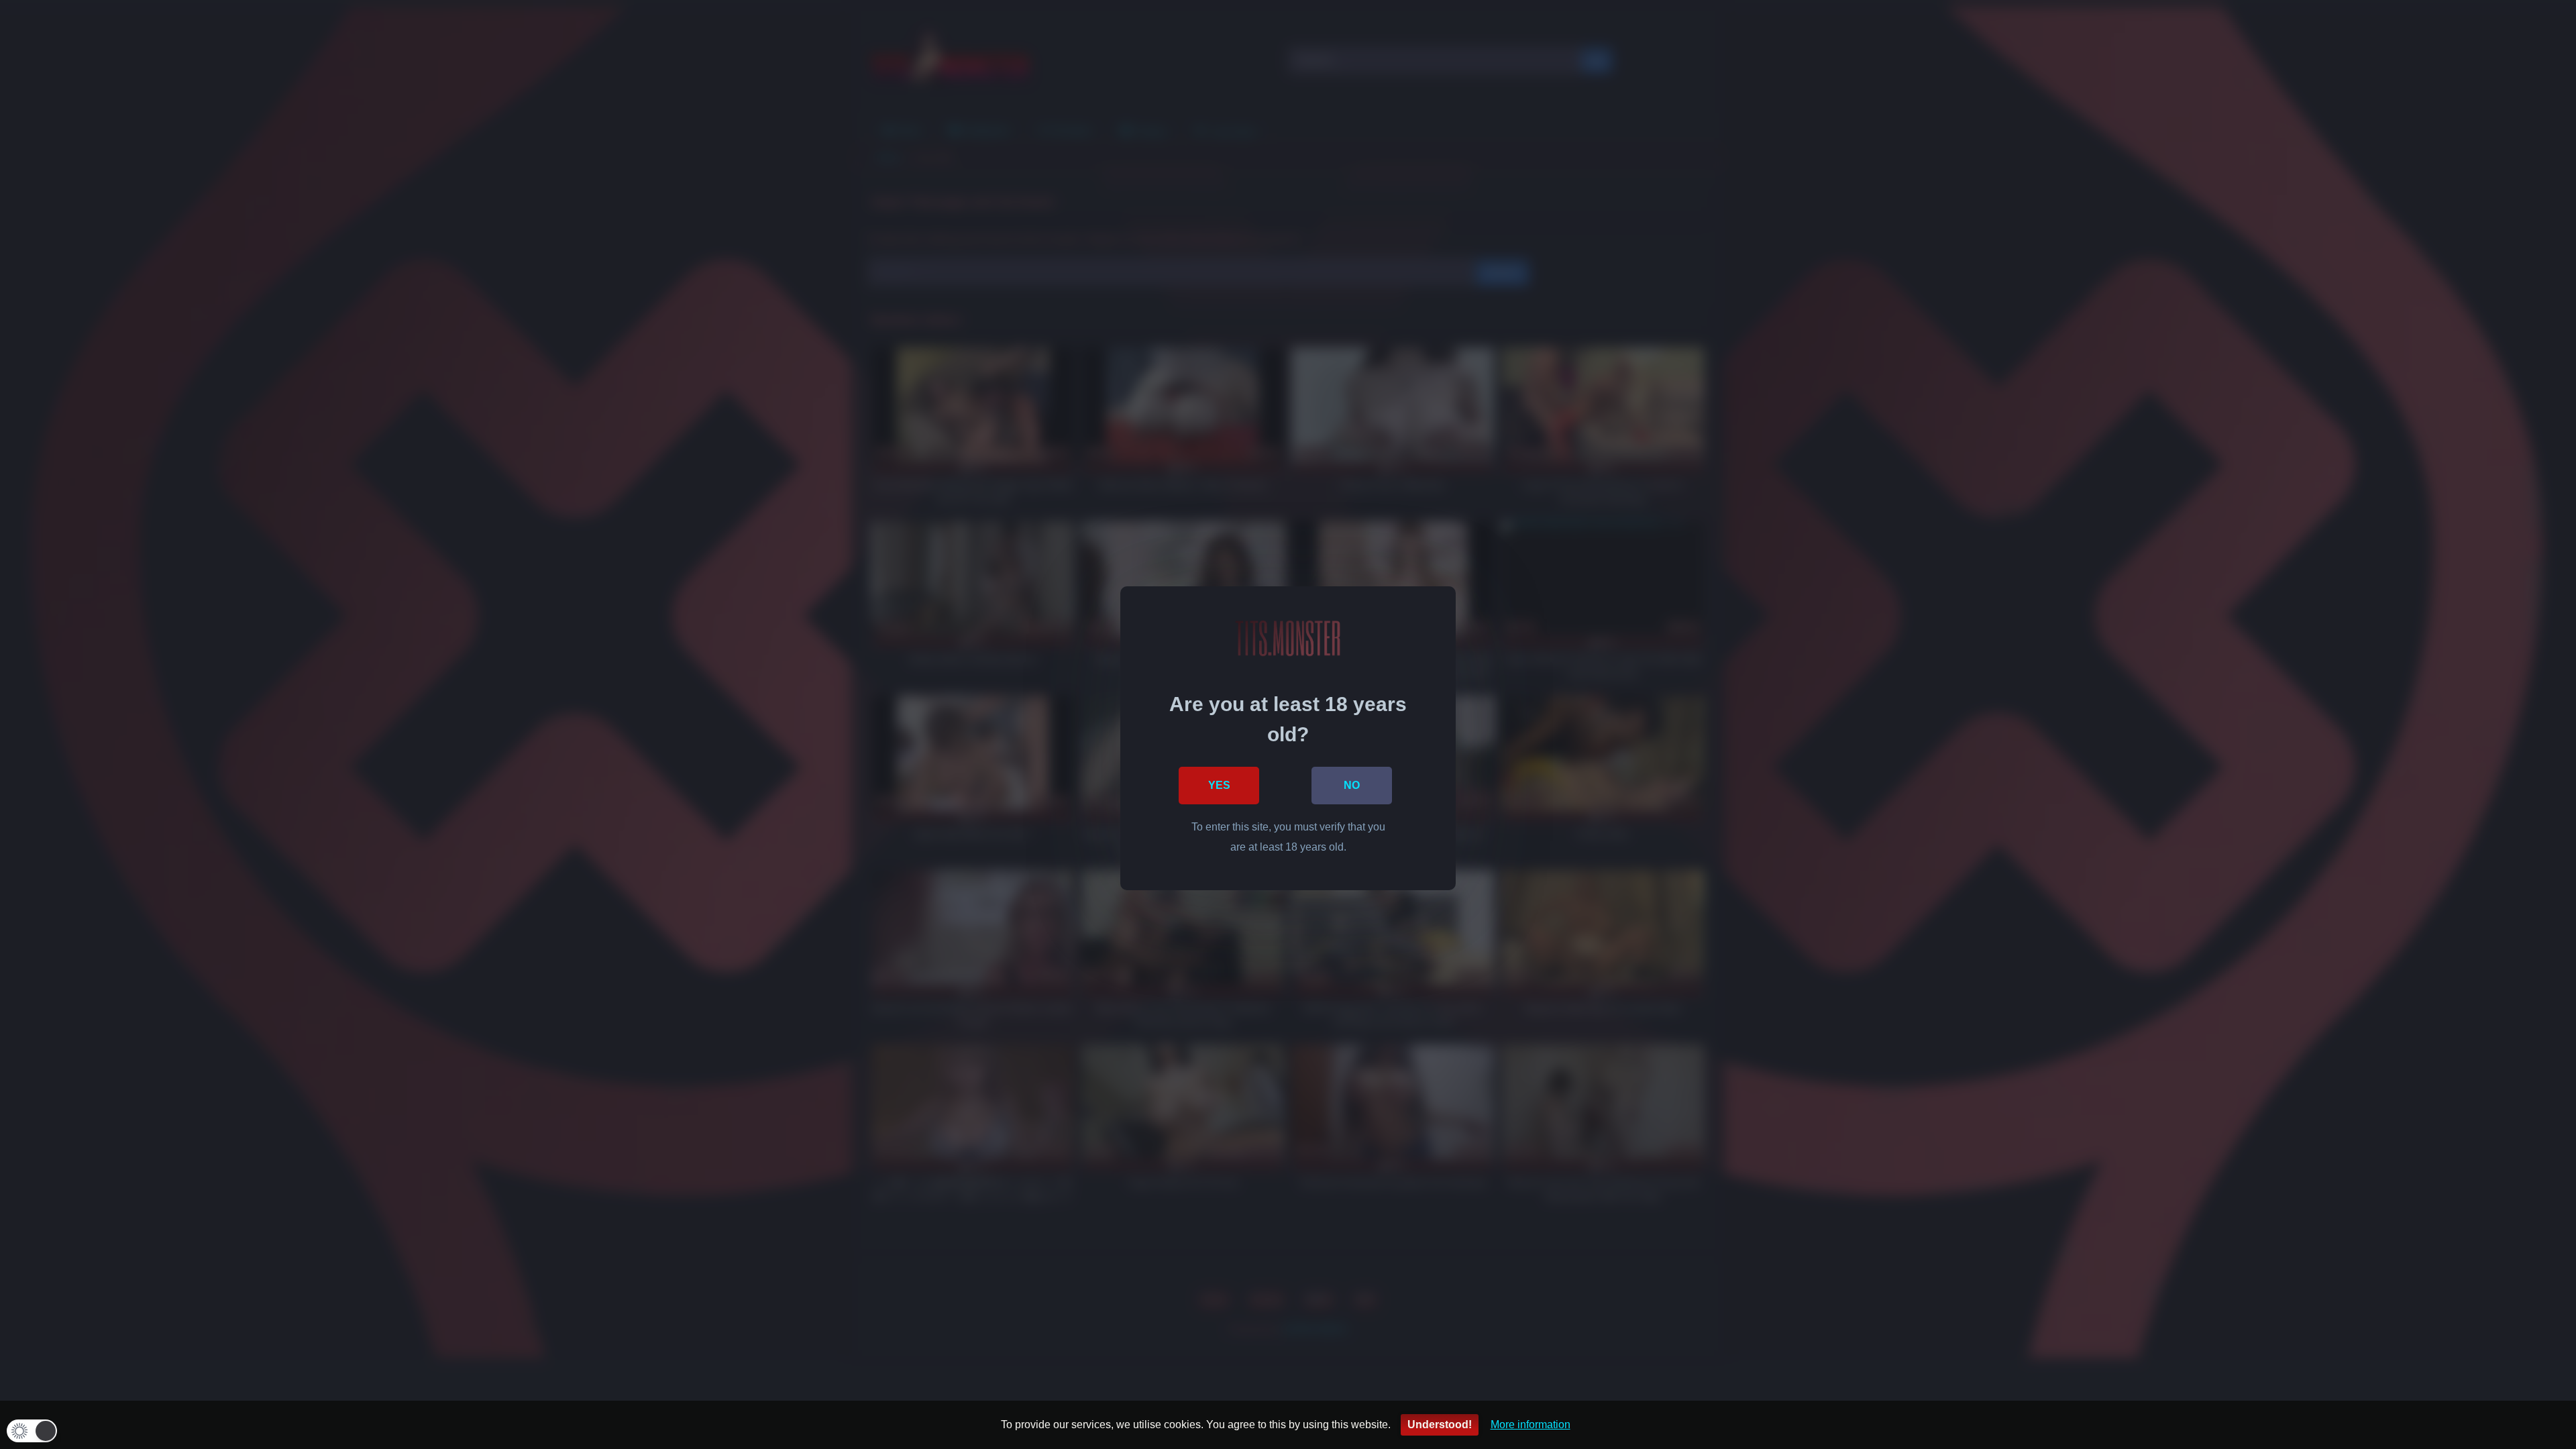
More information (1531, 1425)
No (1352, 785)
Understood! (1440, 1425)
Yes (1219, 785)
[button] (32, 1431)
